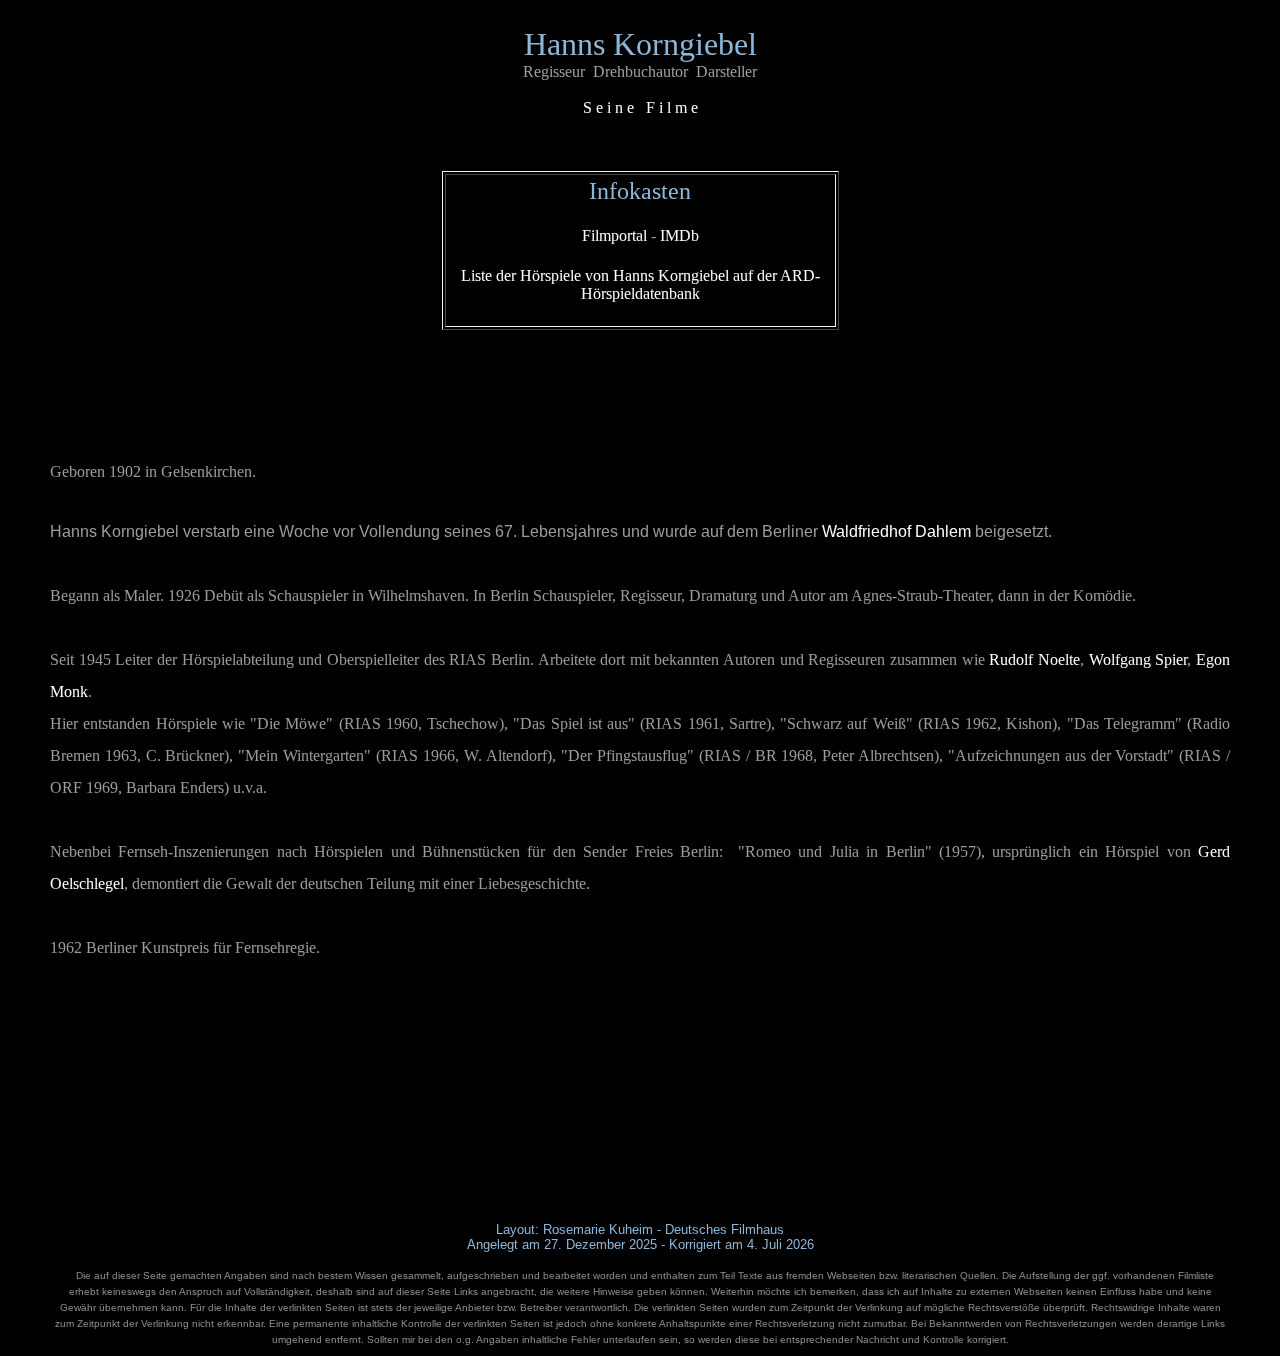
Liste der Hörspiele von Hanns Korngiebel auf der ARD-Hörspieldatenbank (640, 284)
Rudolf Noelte (1034, 659)
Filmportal (614, 235)
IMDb (679, 235)
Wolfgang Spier (1138, 659)
